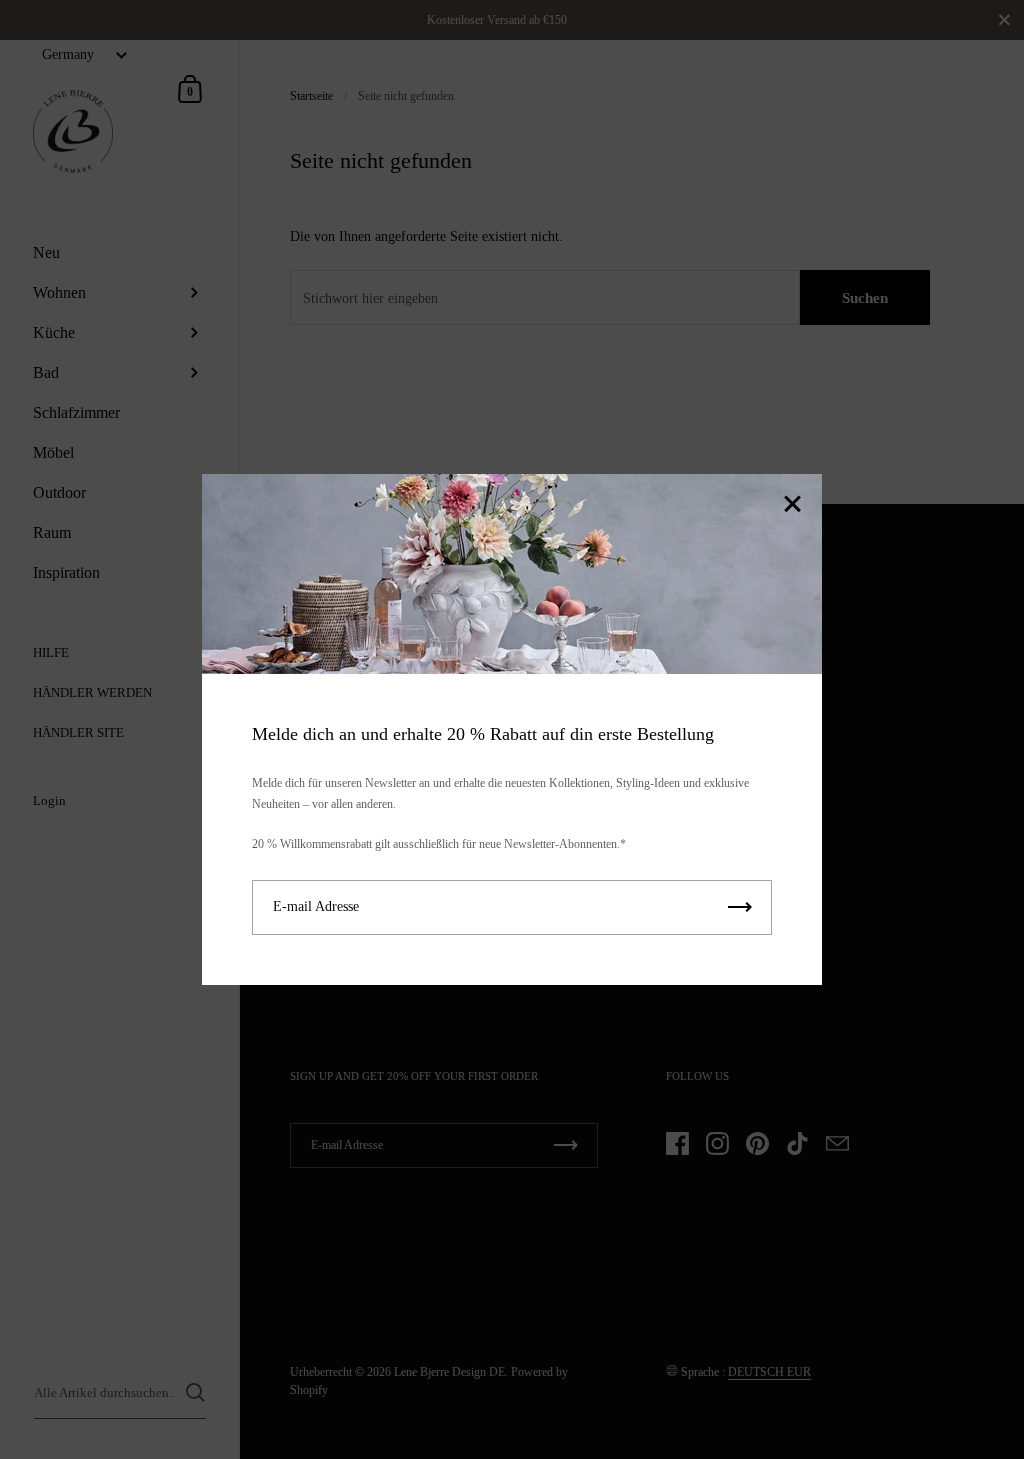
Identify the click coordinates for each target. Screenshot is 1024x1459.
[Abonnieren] (740, 907)
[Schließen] (792, 505)
